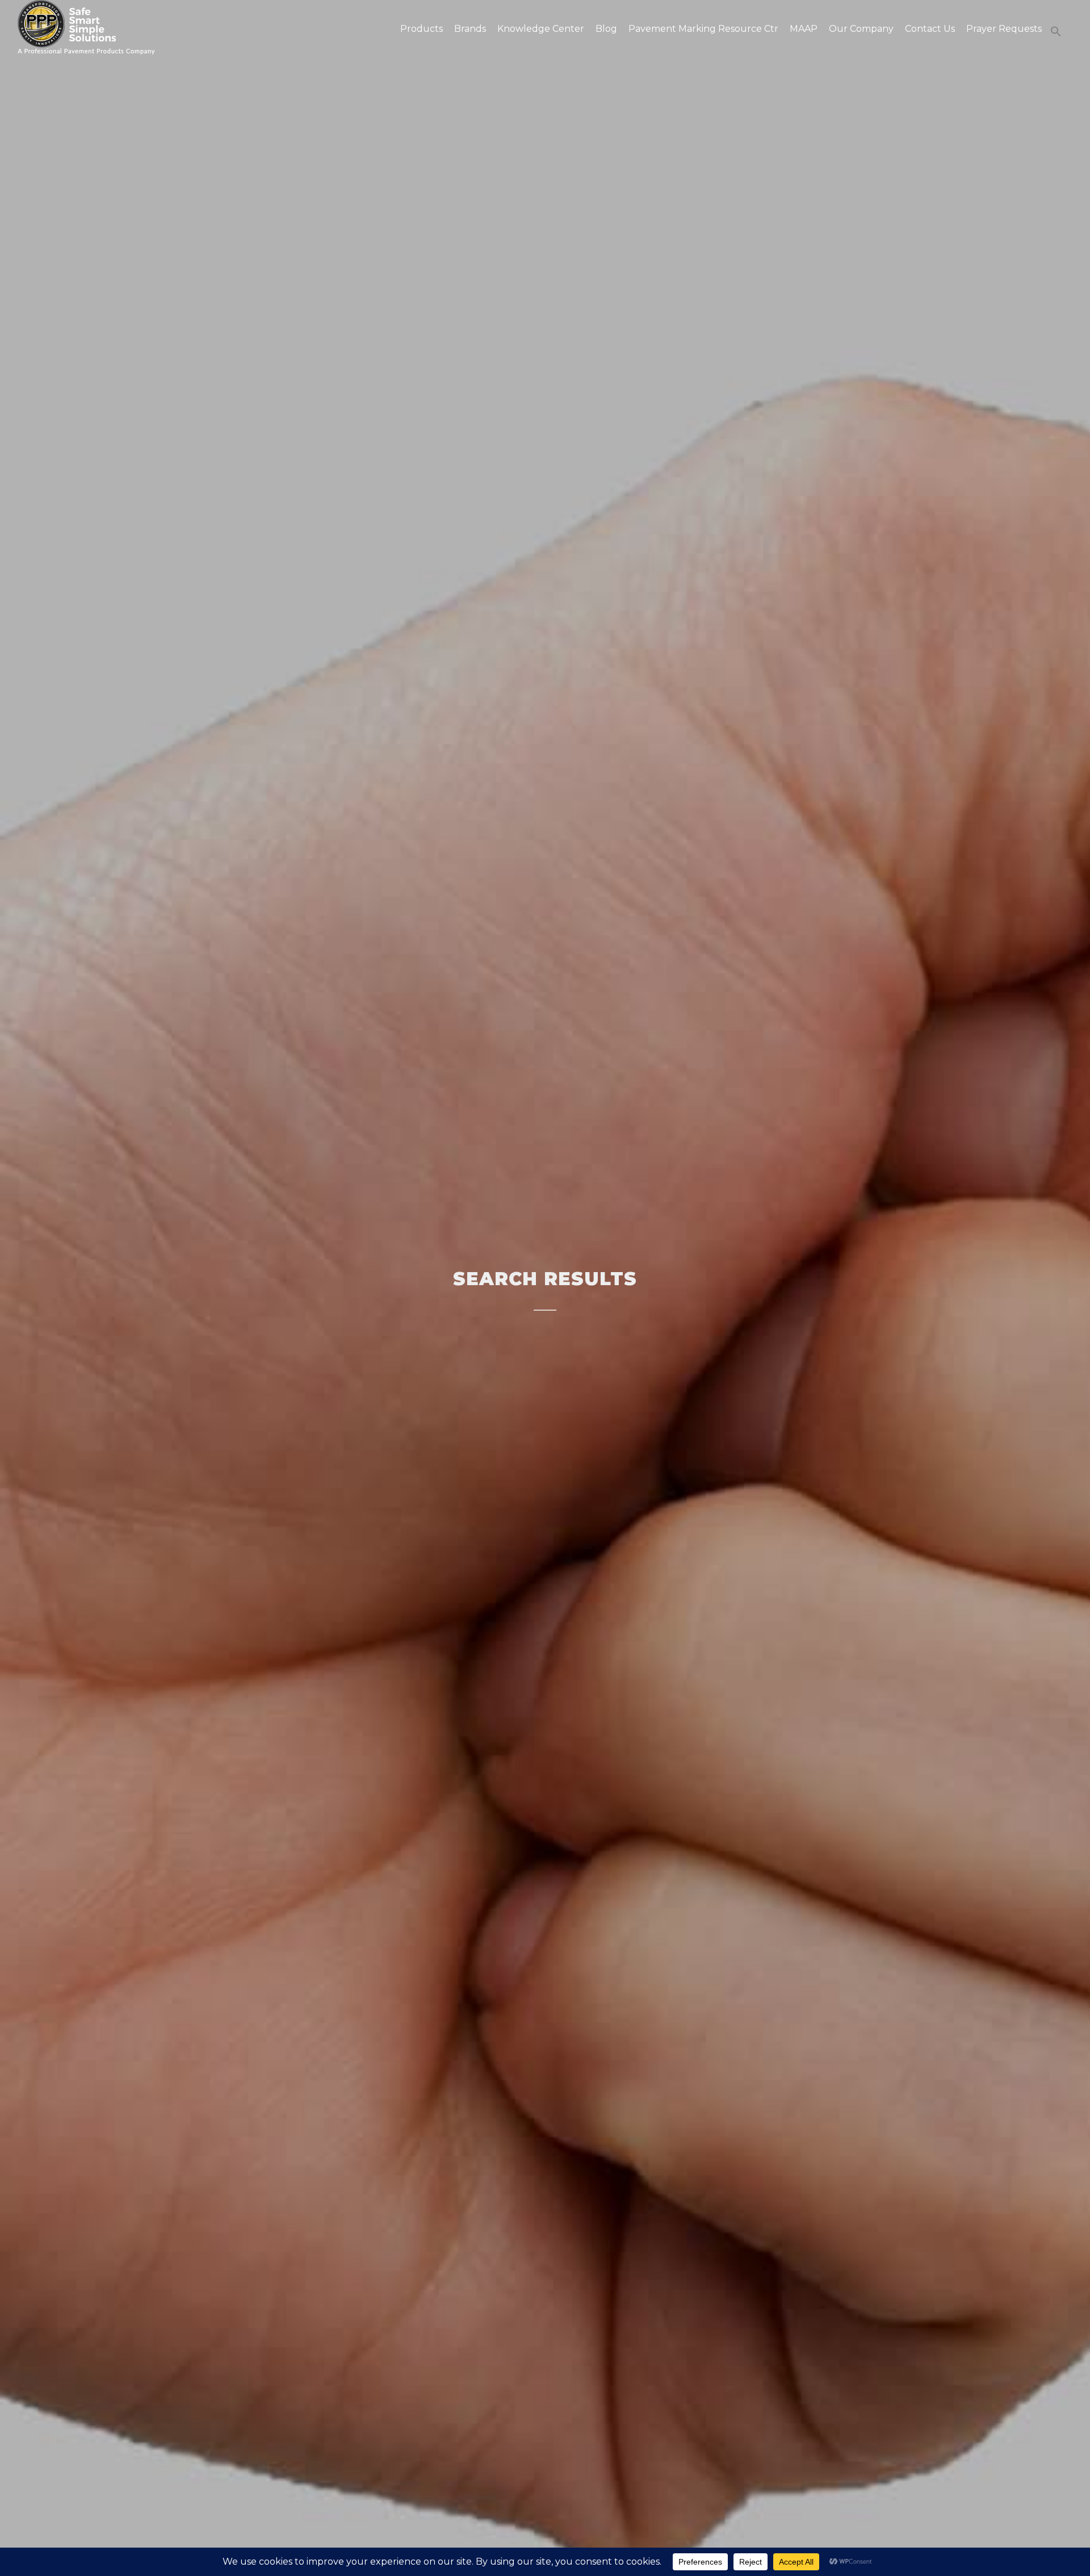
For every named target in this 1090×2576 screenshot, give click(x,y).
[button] (1053, 31)
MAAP (804, 29)
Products (422, 29)
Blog (606, 29)
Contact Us (930, 29)
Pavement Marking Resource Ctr (703, 29)
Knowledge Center (541, 29)
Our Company (861, 29)
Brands (470, 29)
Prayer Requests (1004, 29)
